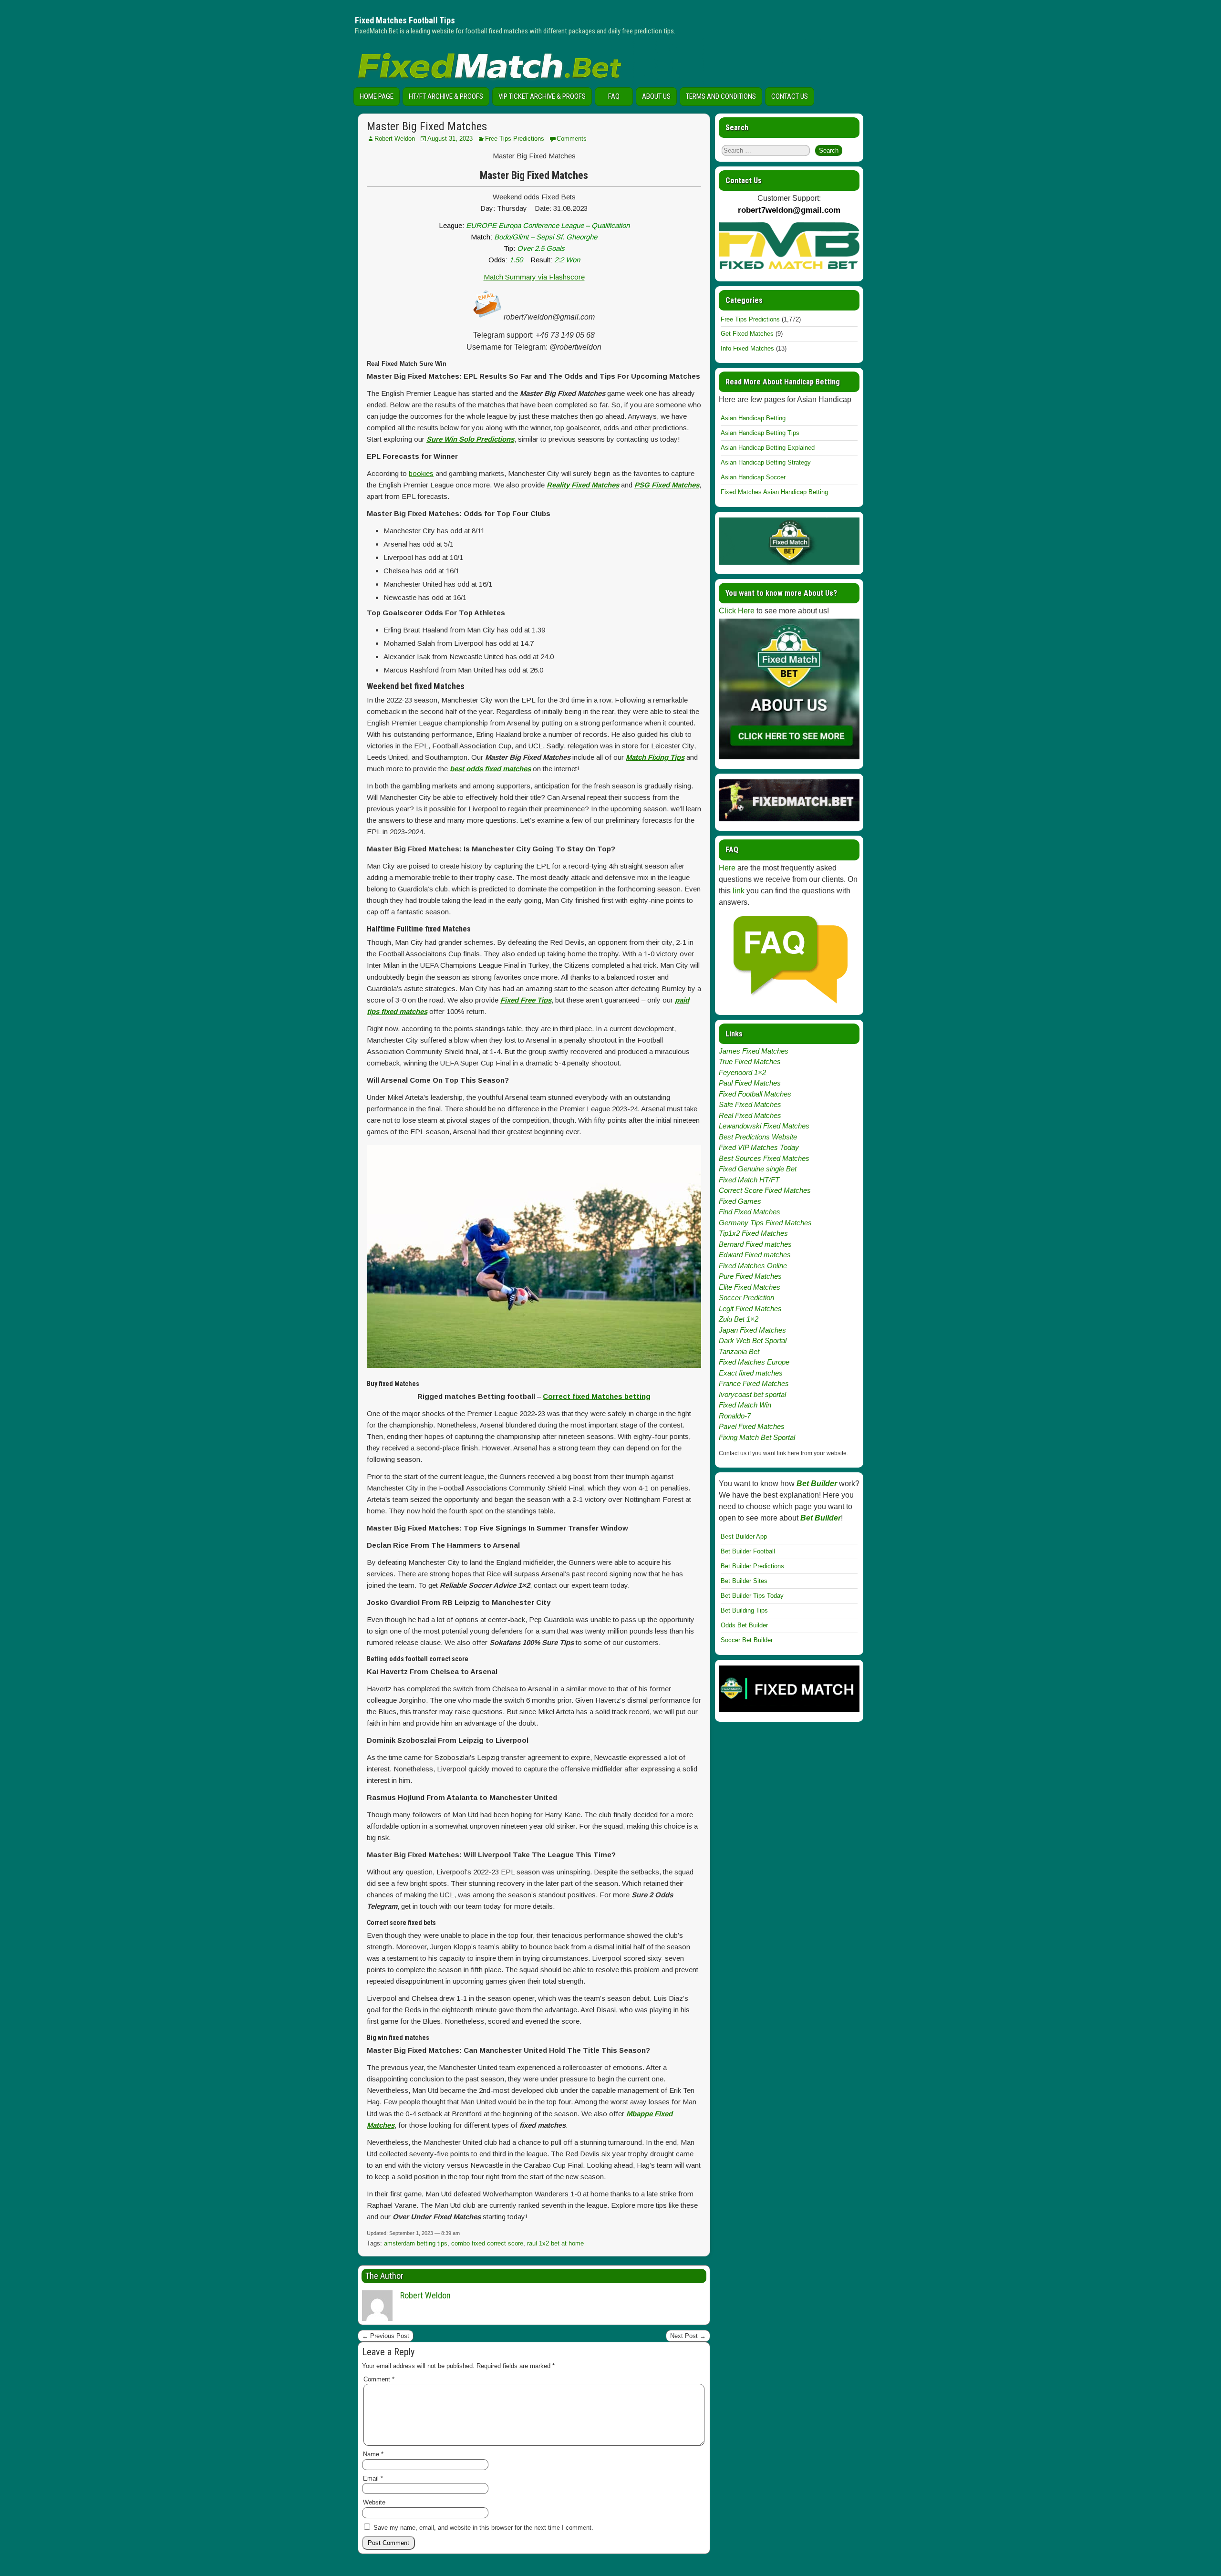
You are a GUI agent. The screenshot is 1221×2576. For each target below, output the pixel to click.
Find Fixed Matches (750, 1212)
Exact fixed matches (751, 1373)
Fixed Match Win (745, 1405)
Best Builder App (744, 1536)
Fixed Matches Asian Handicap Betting (774, 492)
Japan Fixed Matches (752, 1330)
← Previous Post (386, 2336)
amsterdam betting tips (416, 2243)
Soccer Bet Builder (747, 1640)
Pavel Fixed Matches (752, 1426)
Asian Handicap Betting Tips (760, 433)
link (739, 891)
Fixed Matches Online (753, 1266)
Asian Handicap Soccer (753, 477)
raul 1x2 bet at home (555, 2243)
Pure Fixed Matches (750, 1276)
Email (373, 2478)
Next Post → (688, 2336)
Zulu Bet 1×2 (739, 1319)
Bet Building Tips (744, 1610)
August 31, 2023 (450, 139)
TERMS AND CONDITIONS (721, 96)
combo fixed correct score (487, 2243)
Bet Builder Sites (744, 1581)
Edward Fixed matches (755, 1255)
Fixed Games (740, 1201)
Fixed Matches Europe (754, 1362)
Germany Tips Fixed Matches (765, 1223)
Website (374, 2502)
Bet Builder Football (748, 1551)
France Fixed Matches (754, 1383)
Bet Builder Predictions (752, 1566)
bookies (421, 473)
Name (373, 2454)
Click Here (737, 611)
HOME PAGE (377, 96)
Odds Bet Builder (744, 1625)
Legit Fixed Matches (750, 1309)
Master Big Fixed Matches (427, 126)
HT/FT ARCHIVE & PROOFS (446, 96)
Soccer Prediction (746, 1298)
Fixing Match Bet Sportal (757, 1437)
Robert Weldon (395, 139)
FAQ (614, 96)
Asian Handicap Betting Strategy (766, 462)
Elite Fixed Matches (750, 1287)
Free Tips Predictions (515, 139)
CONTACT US (790, 96)
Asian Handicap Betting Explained (768, 448)
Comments (572, 139)
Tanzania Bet (739, 1351)
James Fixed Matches (754, 1051)
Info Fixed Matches (747, 348)
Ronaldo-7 (735, 1416)
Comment (379, 2379)
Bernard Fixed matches (755, 1244)
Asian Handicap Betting (753, 418)
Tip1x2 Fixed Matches (753, 1233)
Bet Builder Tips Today (752, 1596)
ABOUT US (656, 96)
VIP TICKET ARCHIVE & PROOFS (542, 96)
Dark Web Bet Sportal (753, 1340)
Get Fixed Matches (747, 334)
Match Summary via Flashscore (534, 277)
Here (727, 868)
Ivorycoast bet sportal (752, 1394)
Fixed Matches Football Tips (405, 20)
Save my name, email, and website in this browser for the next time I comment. (483, 2528)
